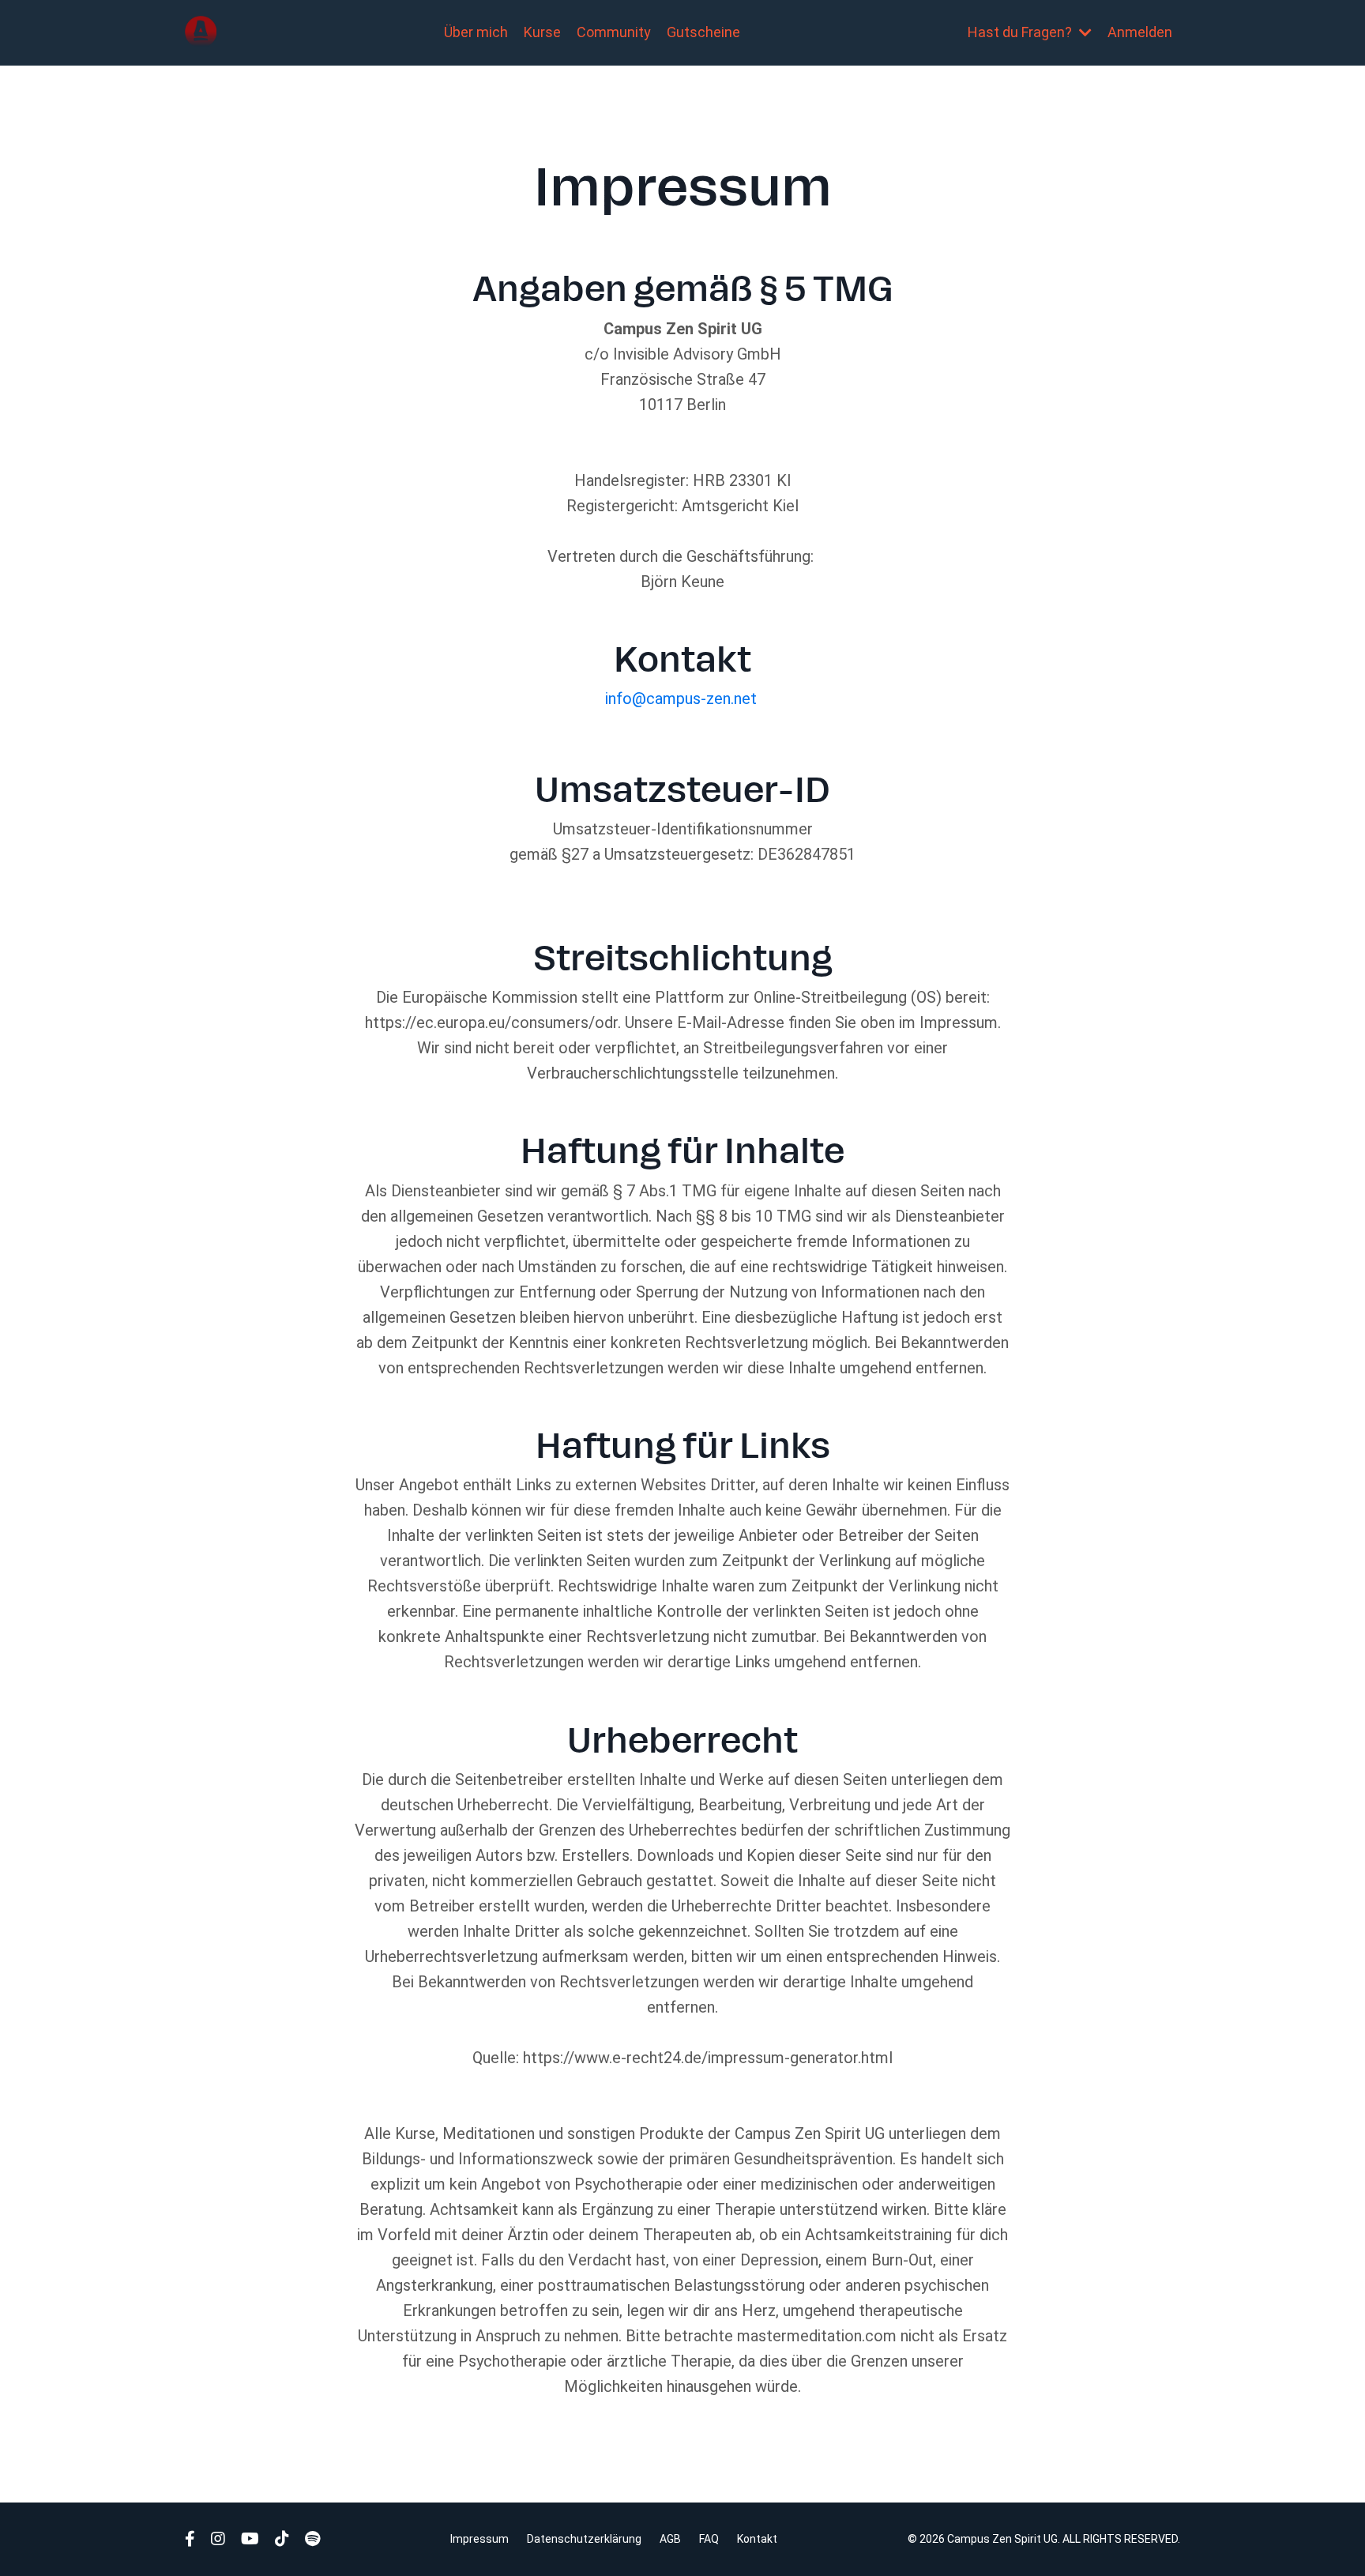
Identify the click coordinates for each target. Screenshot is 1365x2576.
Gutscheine (703, 32)
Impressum (479, 2539)
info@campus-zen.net (681, 699)
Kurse (542, 32)
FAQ (709, 2539)
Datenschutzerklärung (584, 2539)
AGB (670, 2539)
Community (614, 32)
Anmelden (1140, 32)
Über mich (476, 32)
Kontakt (757, 2539)
